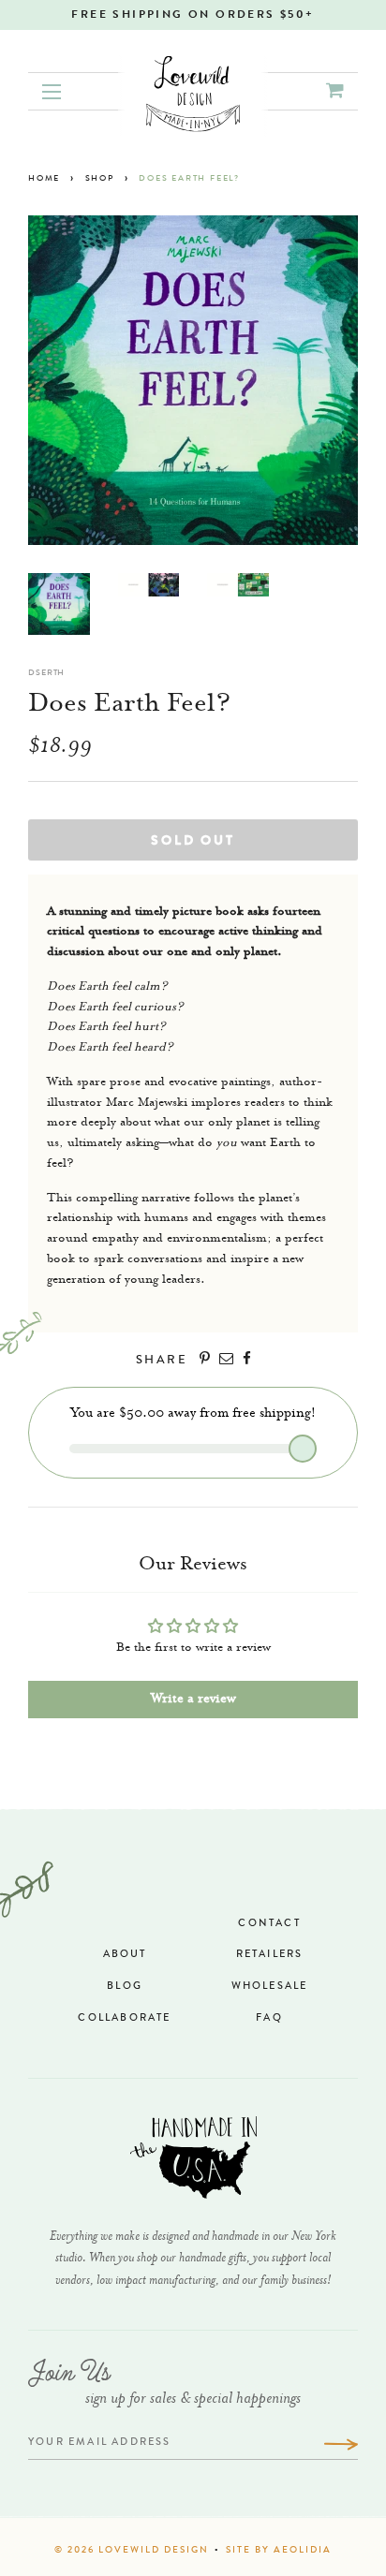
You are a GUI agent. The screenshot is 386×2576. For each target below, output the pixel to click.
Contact (269, 1924)
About (125, 1955)
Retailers (270, 1955)
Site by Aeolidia (279, 2551)
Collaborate (124, 2018)
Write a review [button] (193, 1700)
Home (44, 179)
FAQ (269, 2018)
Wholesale (270, 1987)
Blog (125, 1987)
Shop (100, 179)
